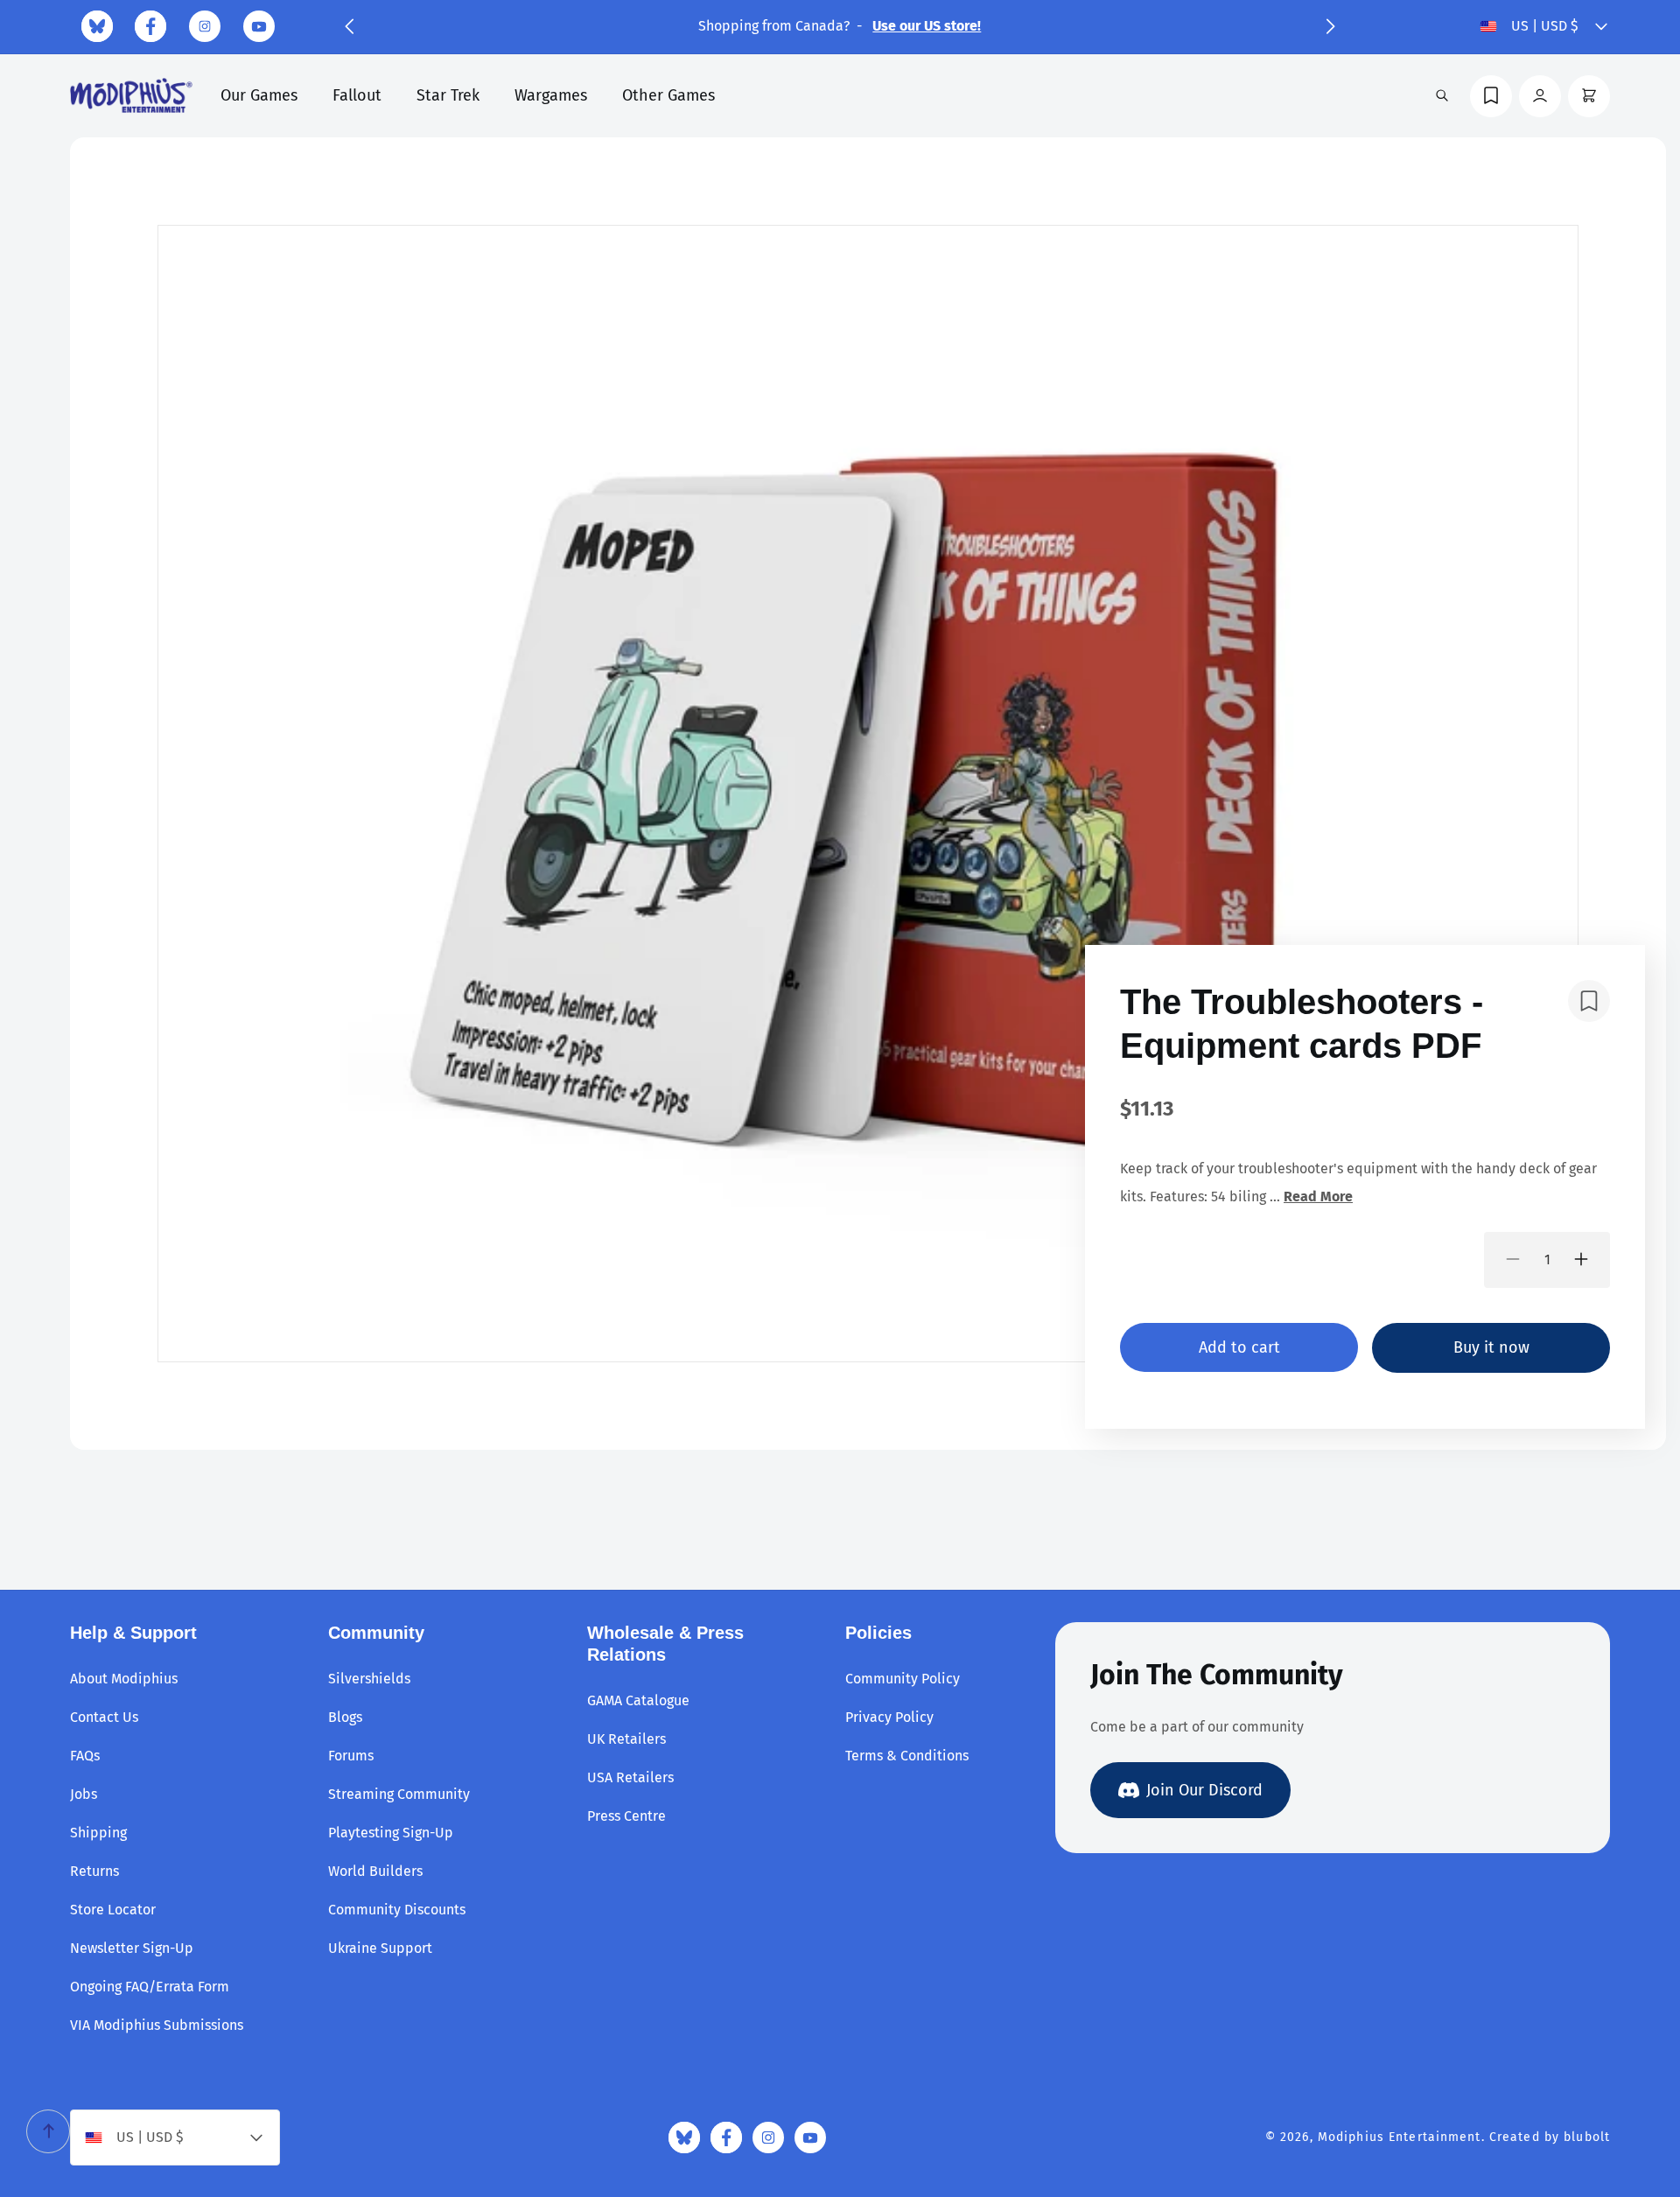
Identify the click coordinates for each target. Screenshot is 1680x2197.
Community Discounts (397, 1910)
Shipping (98, 1833)
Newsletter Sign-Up (132, 1948)
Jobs (84, 1794)
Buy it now (1491, 1347)
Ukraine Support (380, 1948)
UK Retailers (626, 1739)
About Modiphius (124, 1679)
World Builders (375, 1871)
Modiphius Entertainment (1400, 2137)
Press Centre (626, 1816)
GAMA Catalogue (638, 1700)
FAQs (85, 1756)
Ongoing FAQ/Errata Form (150, 1987)
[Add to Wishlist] (1589, 1001)
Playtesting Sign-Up (391, 1833)
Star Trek (448, 95)
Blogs (345, 1717)
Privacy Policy (889, 1717)
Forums (351, 1756)
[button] (349, 26)
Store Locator (113, 1910)
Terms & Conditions (907, 1756)
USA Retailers (630, 1777)
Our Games (259, 95)
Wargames (551, 95)
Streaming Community (399, 1794)
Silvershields (369, 1679)
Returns (94, 1871)
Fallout (357, 95)
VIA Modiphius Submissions (157, 2025)
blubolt (1587, 2137)
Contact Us (104, 1717)
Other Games (668, 95)
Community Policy (903, 1679)
